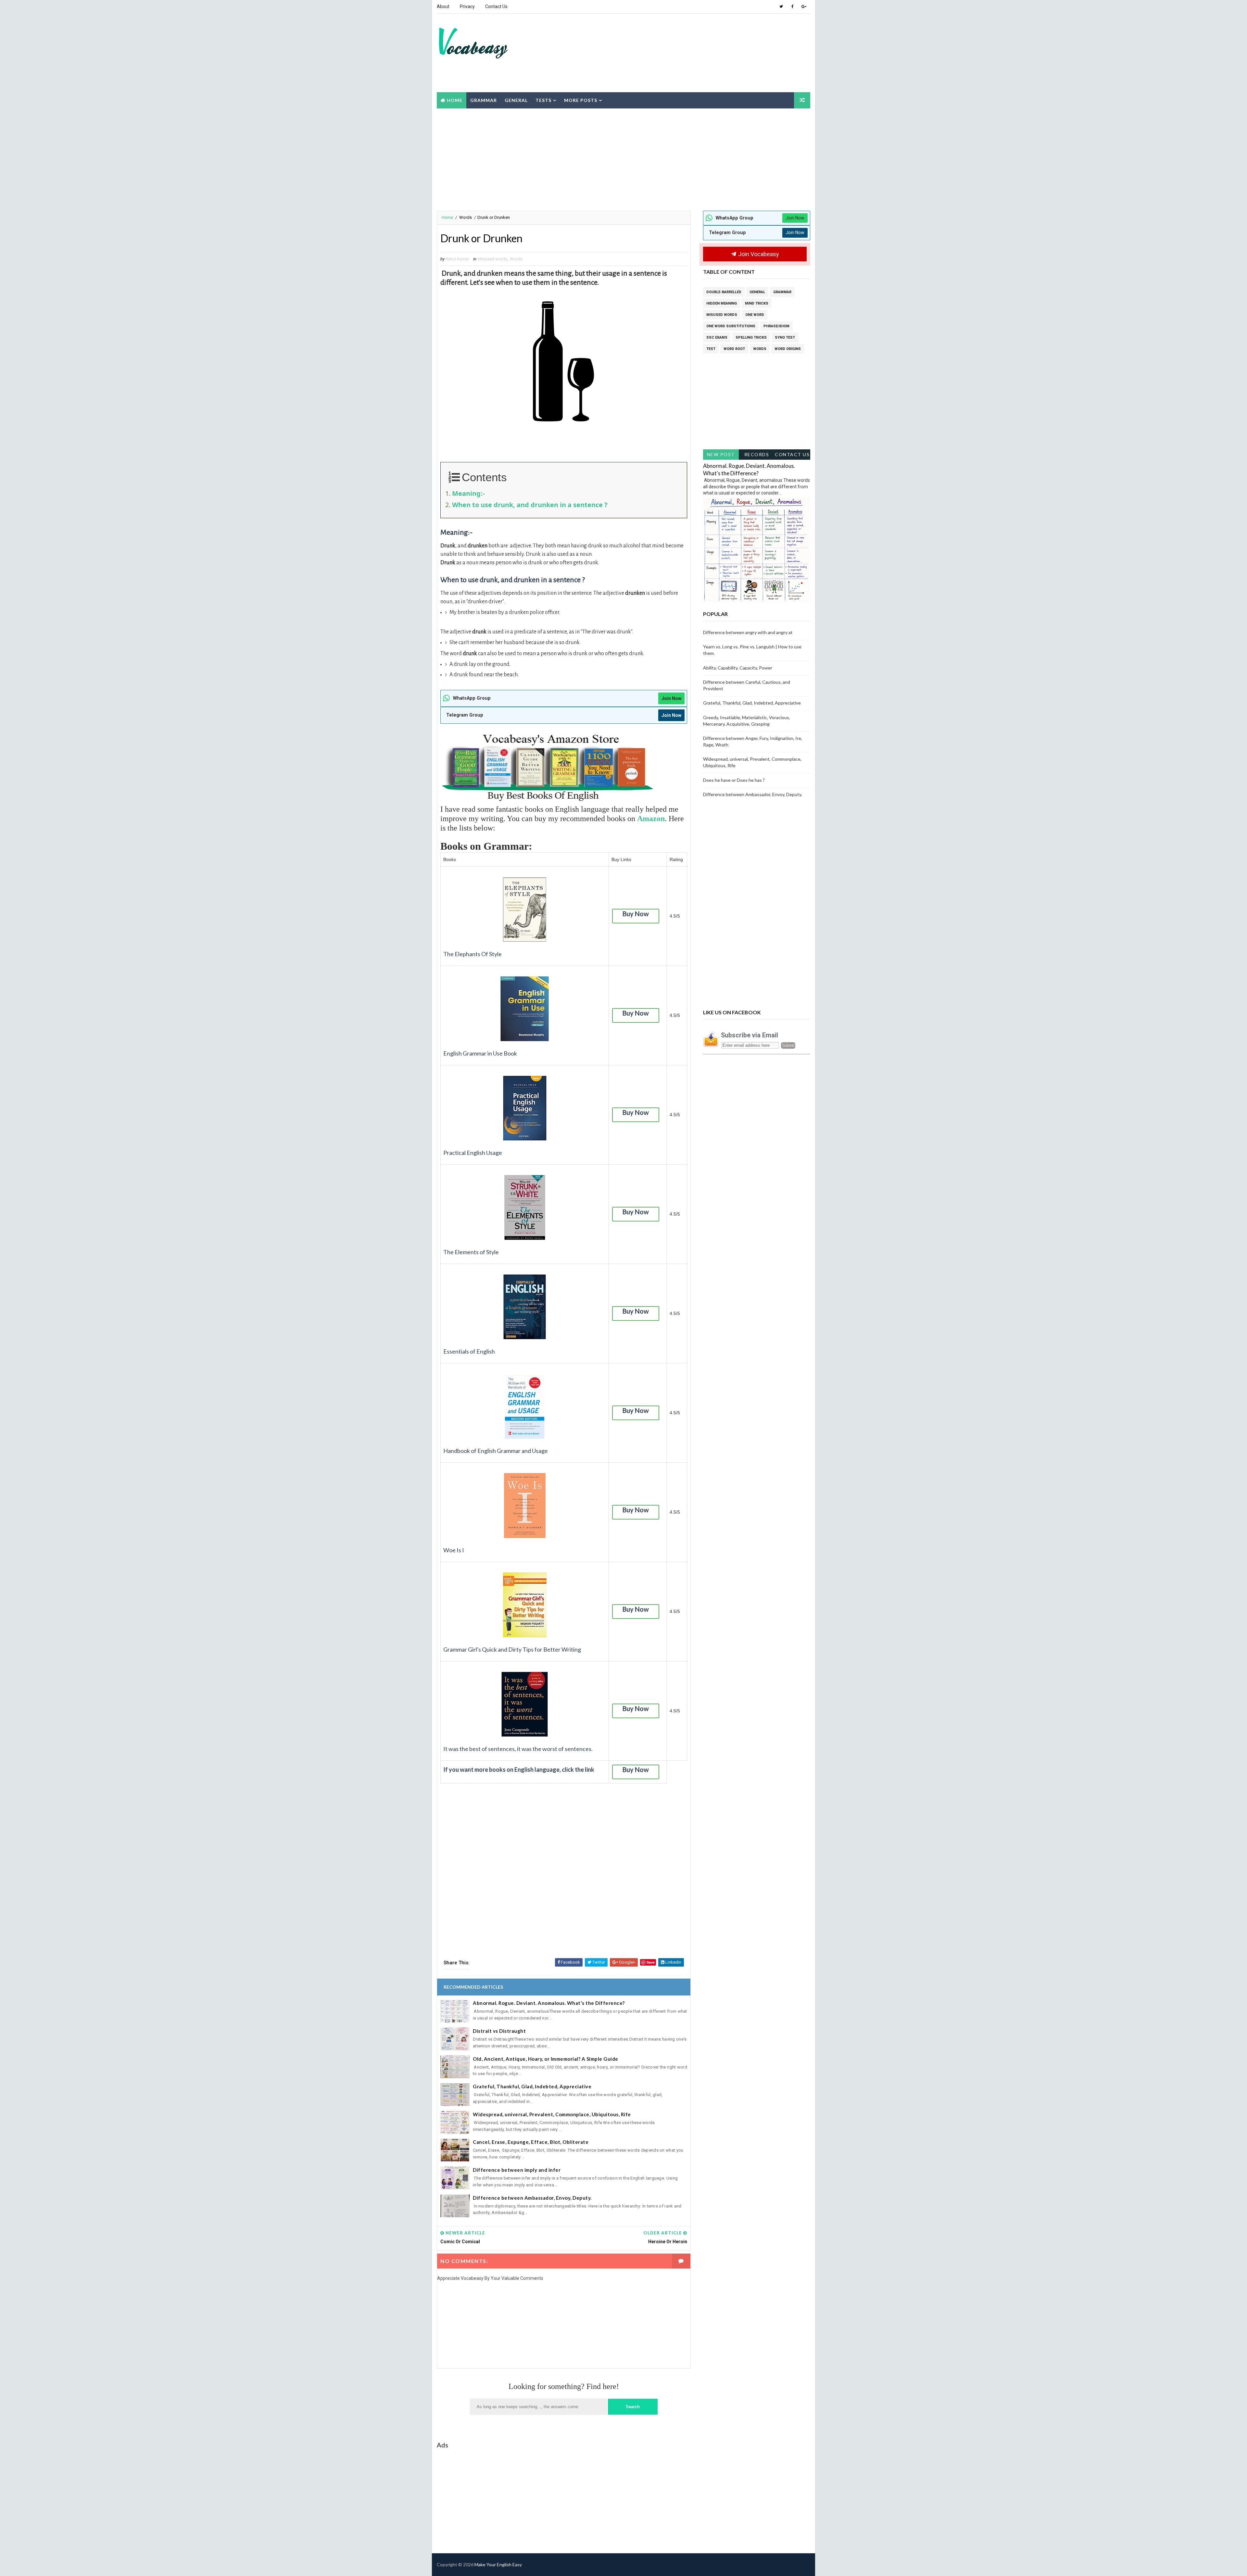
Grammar (484, 100)
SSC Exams (717, 338)
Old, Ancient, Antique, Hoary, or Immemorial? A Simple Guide (546, 2059)
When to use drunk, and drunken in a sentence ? (530, 505)
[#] (781, 2565)
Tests (543, 100)
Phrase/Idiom (776, 326)
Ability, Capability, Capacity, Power (738, 668)
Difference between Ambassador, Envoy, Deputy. (532, 2198)
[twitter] (781, 6)
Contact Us (496, 6)
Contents (484, 477)
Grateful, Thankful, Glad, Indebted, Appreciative (532, 2086)
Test (711, 349)
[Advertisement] (690, 39)
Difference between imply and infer (517, 2170)
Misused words (493, 259)
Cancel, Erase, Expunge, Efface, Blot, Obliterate (531, 2142)
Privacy (467, 6)
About (443, 6)
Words (466, 217)
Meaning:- (468, 493)
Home (455, 100)
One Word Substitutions (731, 326)
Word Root (734, 349)
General (516, 100)
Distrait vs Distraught (499, 2031)
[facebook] (792, 6)
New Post (721, 454)
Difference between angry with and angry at (748, 632)
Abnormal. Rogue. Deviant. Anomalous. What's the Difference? (549, 2003)
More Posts (581, 100)
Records (757, 454)
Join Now (671, 698)
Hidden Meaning (722, 303)
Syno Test (785, 338)
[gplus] (804, 6)
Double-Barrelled (724, 292)
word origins (788, 349)
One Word (755, 315)
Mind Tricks (757, 303)
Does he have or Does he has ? (734, 780)
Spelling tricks (751, 338)
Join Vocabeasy (758, 254)
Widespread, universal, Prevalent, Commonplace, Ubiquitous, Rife (552, 2114)
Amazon (651, 819)
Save (651, 1962)
